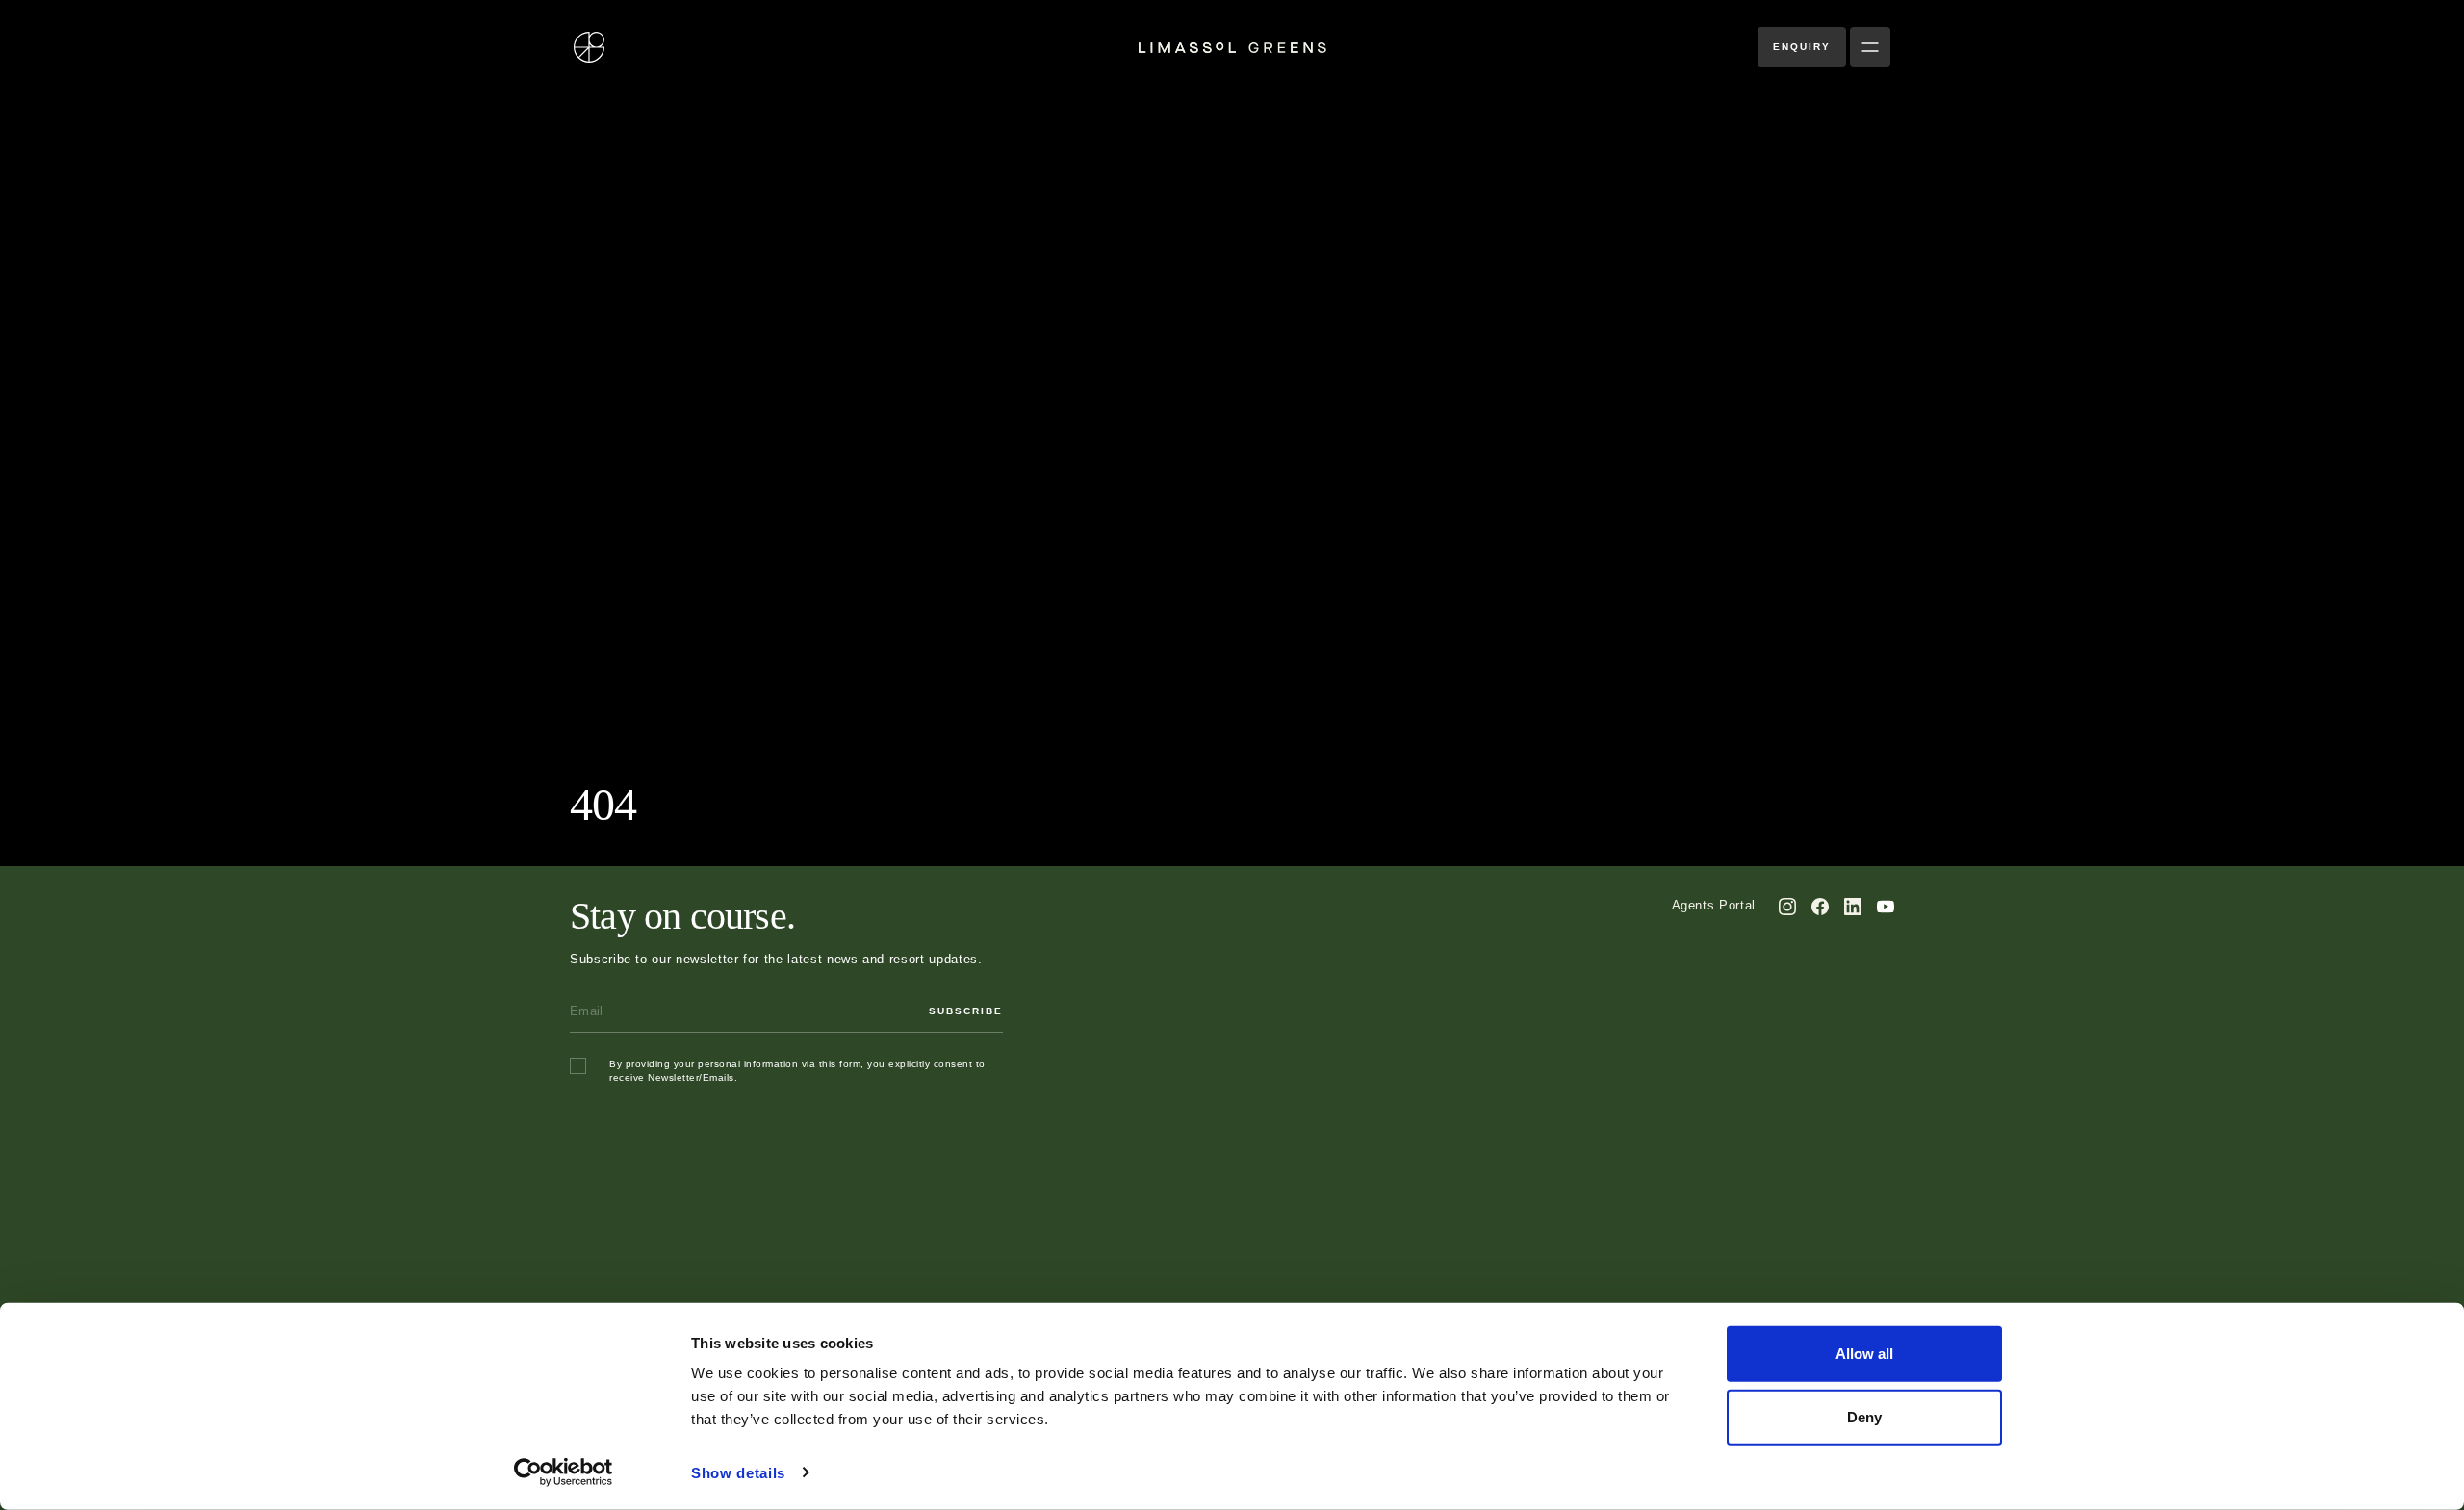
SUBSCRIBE (966, 1011)
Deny (1864, 1416)
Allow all (1864, 1354)
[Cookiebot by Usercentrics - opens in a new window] (564, 1472)
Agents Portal (1714, 905)
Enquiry (1802, 47)
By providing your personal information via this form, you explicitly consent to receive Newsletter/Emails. (797, 1071)
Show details (738, 1473)
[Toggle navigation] (1870, 47)
